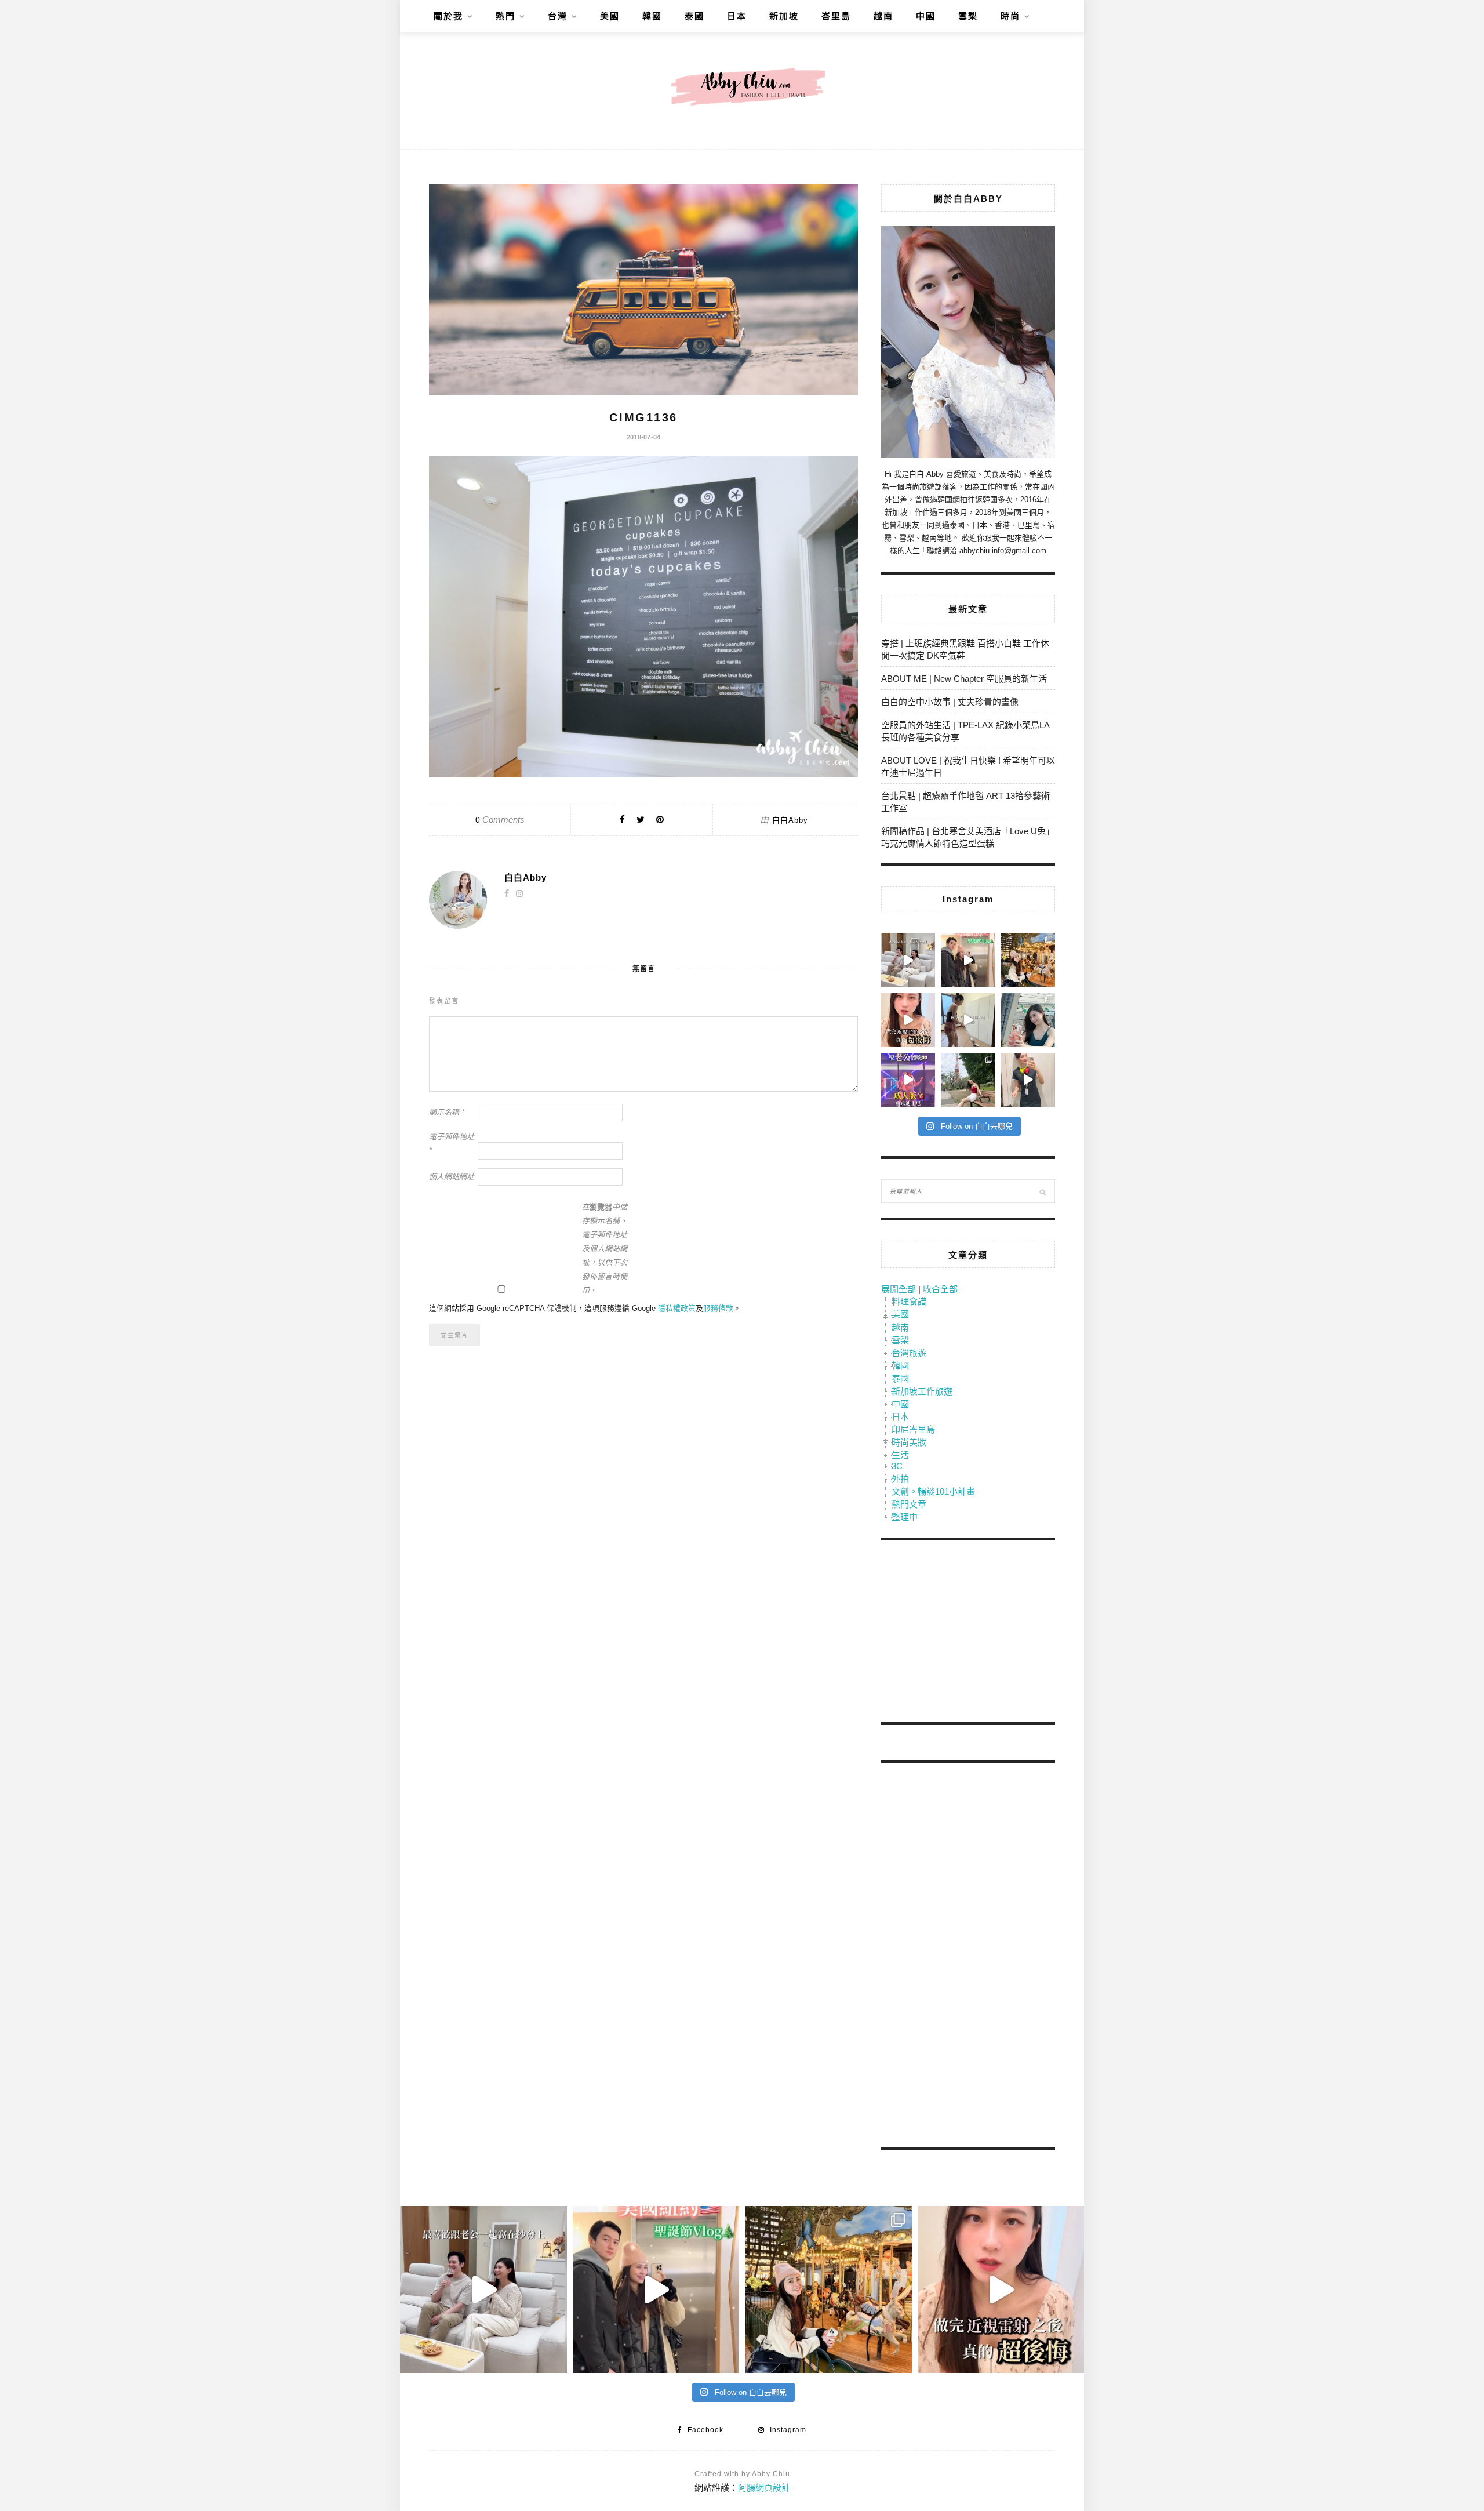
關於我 (448, 16)
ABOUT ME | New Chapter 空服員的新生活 (964, 679)
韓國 (652, 16)
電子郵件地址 (452, 1144)
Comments (500, 820)
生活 (900, 1455)
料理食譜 (909, 1301)
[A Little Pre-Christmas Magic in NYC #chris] (1028, 960)
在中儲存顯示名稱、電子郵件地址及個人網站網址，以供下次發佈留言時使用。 (605, 1249)
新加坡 (784, 16)
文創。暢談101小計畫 (933, 1491)
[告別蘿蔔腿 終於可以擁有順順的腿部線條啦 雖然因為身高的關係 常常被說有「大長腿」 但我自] (968, 1080)
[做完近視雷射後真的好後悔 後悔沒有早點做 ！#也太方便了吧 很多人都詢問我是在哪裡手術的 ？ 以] (908, 1020)
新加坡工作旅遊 (922, 1391)
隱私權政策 (677, 1308)
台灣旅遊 (909, 1353)
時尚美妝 (909, 1442)
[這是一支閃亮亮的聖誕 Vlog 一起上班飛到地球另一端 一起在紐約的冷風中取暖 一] (968, 960)
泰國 (694, 16)
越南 (883, 16)
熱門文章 (909, 1504)
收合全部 (940, 1289)
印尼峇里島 (913, 1429)
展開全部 (899, 1289)
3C (897, 1466)
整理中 (905, 1517)
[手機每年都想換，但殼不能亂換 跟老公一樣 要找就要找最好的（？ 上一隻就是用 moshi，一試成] (1028, 1020)
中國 (926, 16)
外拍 (900, 1479)
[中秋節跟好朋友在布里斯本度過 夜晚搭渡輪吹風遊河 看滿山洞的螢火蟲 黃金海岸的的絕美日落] (1028, 1080)
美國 (610, 16)
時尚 (1010, 16)
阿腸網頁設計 (764, 2488)
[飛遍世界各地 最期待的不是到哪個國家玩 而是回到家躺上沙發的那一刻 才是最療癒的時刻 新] (908, 960)
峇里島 (836, 16)
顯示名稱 (447, 1112)
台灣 (558, 16)
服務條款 (718, 1308)
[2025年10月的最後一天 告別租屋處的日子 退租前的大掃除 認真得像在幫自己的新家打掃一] (968, 1020)
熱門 (505, 16)
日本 (737, 16)
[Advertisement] (968, 1633)
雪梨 (968, 16)
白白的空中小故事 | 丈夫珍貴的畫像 (950, 702)
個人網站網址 (452, 1177)
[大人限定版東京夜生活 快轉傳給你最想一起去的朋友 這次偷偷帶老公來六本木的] (908, 1080)
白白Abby (790, 820)
